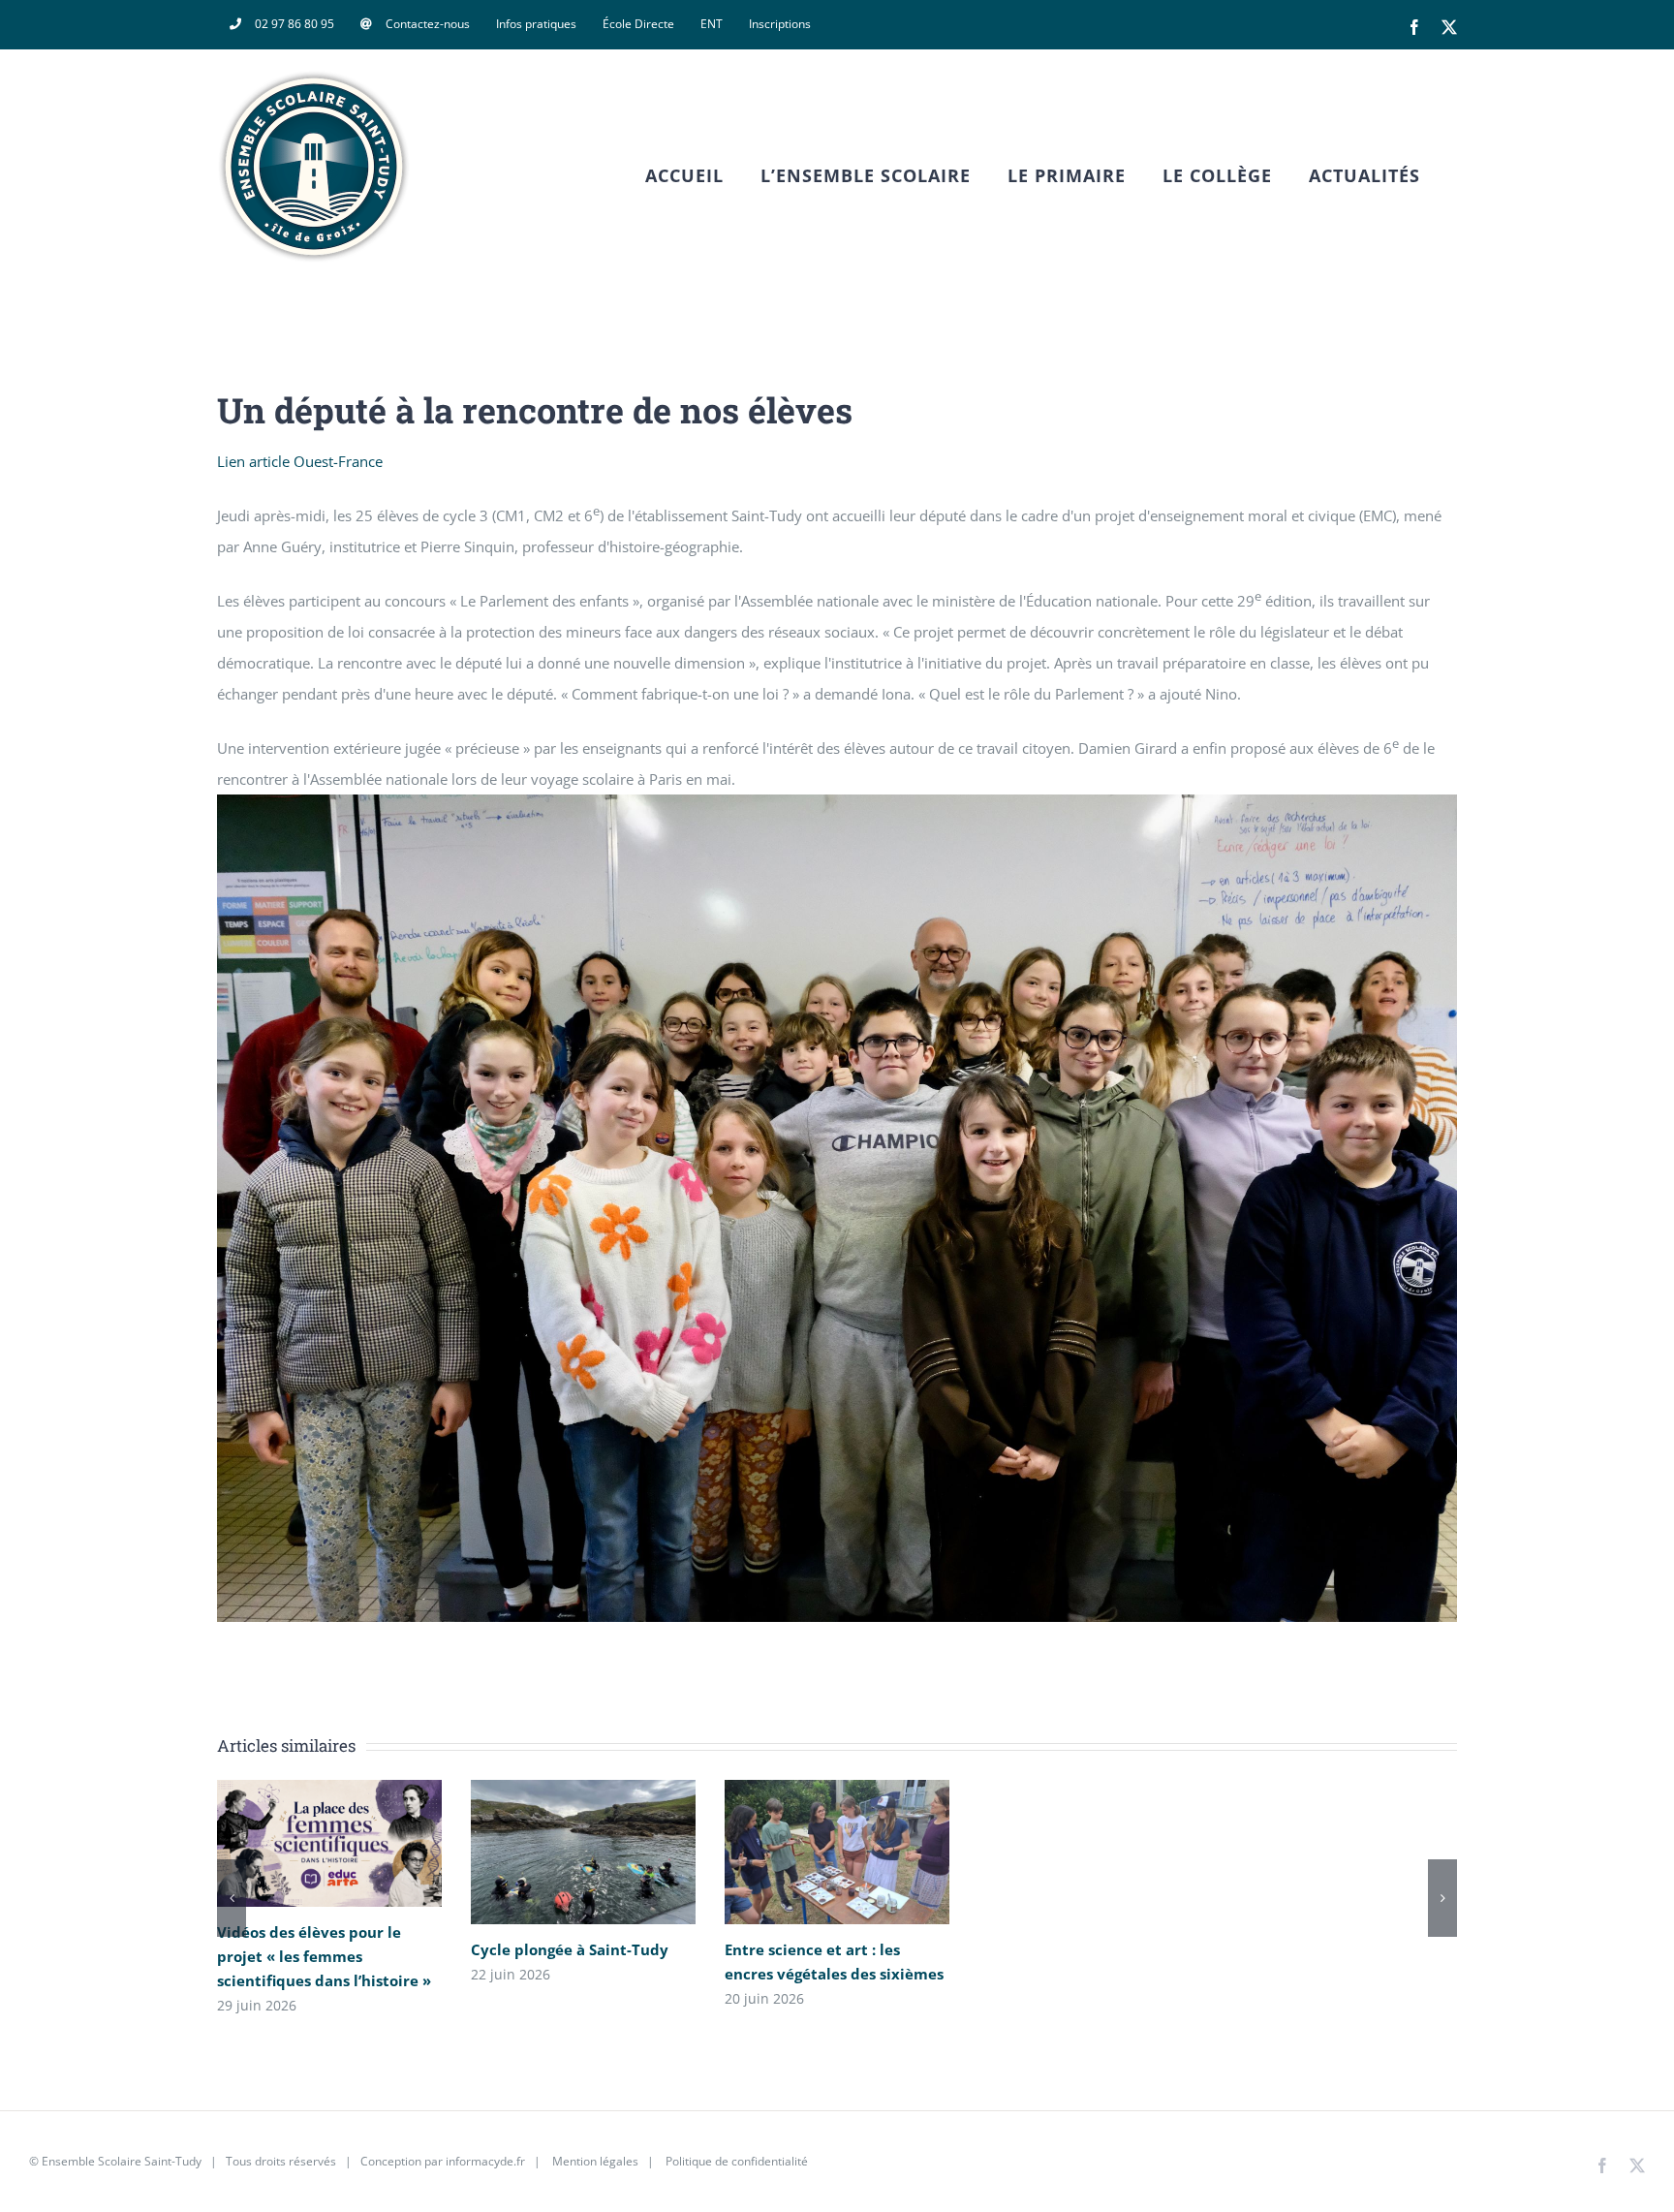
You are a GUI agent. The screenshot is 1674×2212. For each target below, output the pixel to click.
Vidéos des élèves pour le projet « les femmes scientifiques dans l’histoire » (301, 1843)
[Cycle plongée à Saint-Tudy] (583, 1852)
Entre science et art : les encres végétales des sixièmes (808, 1852)
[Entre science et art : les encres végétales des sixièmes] (837, 1852)
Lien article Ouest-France (300, 461)
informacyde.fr (485, 2161)
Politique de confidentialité (735, 2161)
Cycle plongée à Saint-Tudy (555, 1852)
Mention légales (595, 2161)
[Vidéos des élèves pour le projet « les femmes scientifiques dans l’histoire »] (329, 1843)
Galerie (357, 1843)
